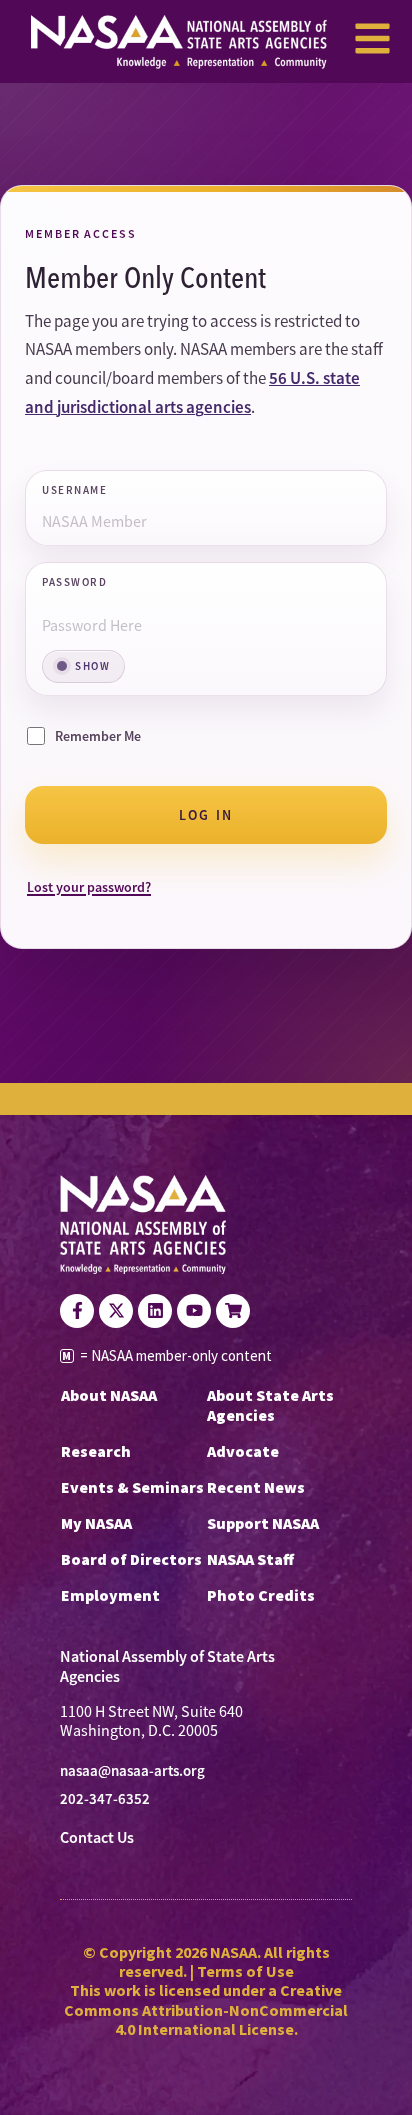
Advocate (243, 1451)
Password (74, 583)
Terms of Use (245, 1971)
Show (92, 666)
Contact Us (97, 1837)
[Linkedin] (155, 1311)
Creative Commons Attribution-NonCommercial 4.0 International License (206, 2009)
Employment (110, 1595)
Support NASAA (263, 1523)
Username (74, 491)
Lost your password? (89, 887)
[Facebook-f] (77, 1311)
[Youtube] (194, 1311)
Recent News (256, 1487)
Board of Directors (131, 1559)
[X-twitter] (116, 1311)
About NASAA (109, 1395)
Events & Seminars (132, 1487)
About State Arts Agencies (270, 1405)
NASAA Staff (250, 1559)
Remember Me (98, 736)
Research (96, 1451)
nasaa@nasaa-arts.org (132, 1771)
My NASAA (96, 1523)
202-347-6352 (105, 1799)
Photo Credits (261, 1595)
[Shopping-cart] (233, 1311)
